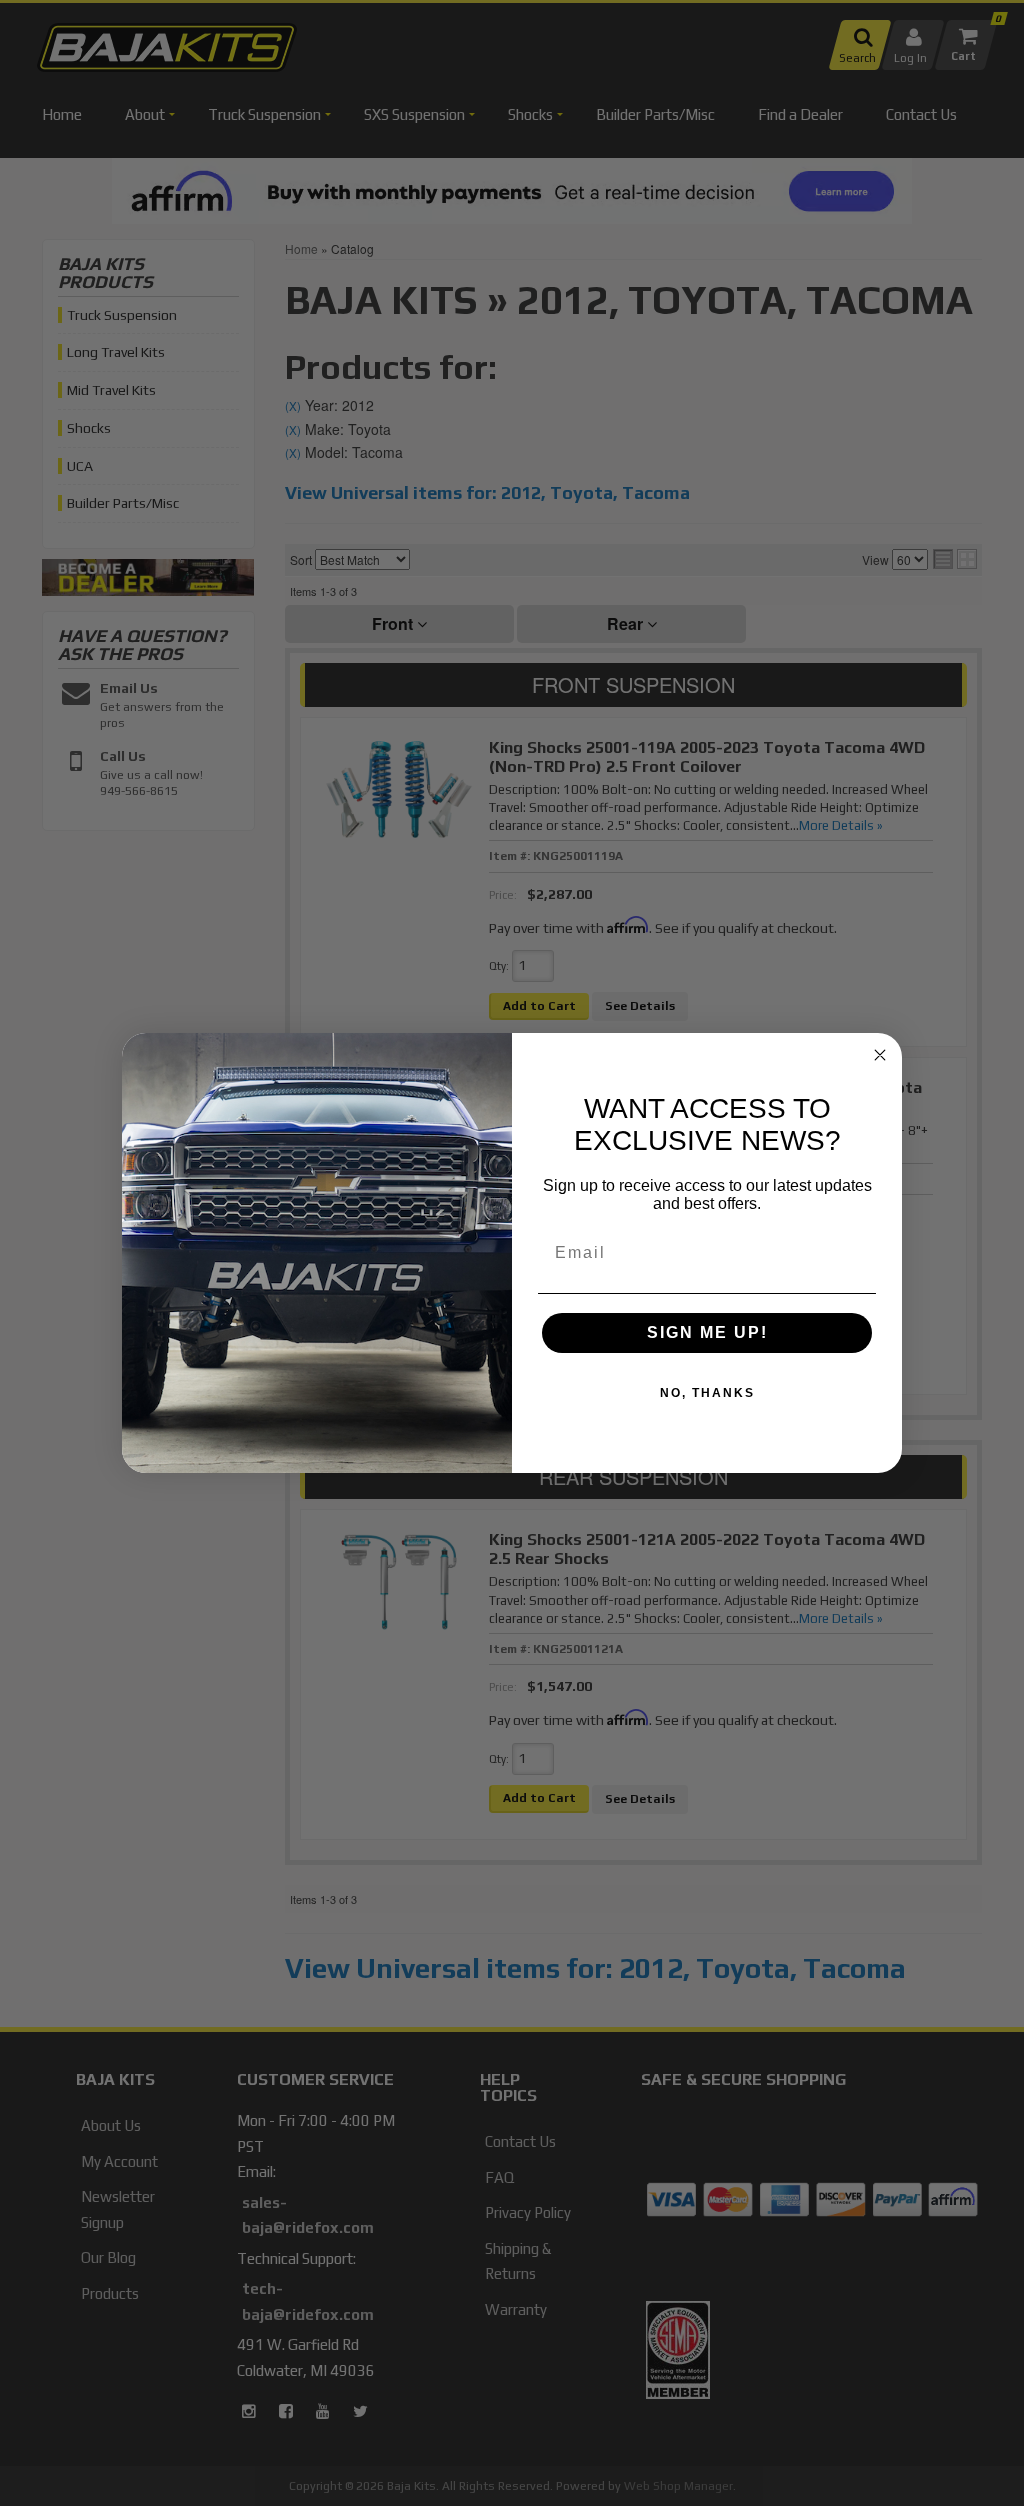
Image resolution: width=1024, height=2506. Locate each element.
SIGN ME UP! (707, 1332)
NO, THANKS (707, 1393)
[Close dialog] (880, 1055)
